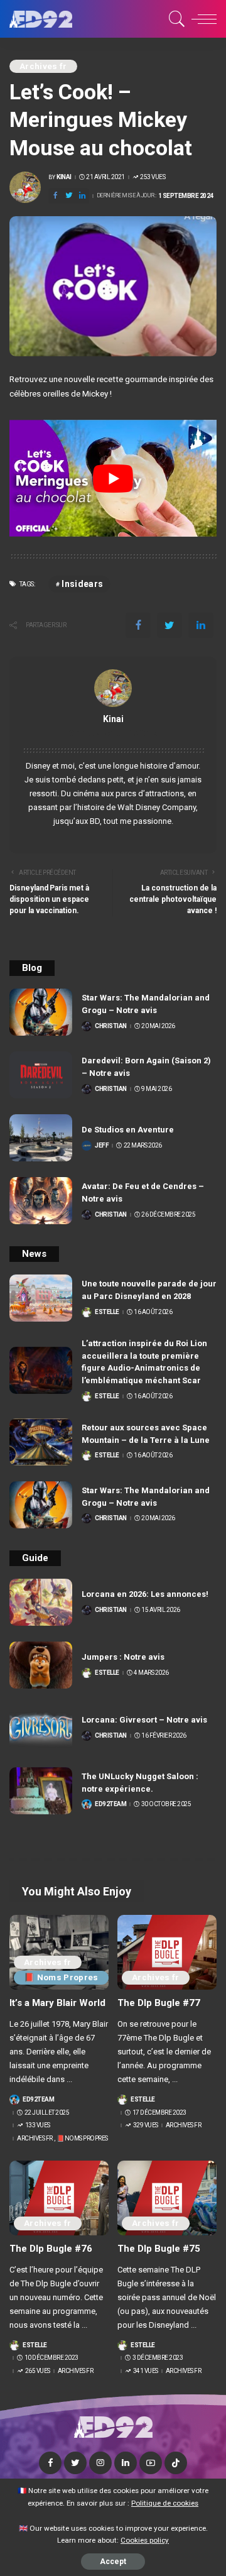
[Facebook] (55, 196)
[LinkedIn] (126, 2463)
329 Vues (146, 2125)
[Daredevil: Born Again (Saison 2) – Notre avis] (41, 1075)
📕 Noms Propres (61, 1977)
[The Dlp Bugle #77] (167, 1952)
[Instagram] (100, 2463)
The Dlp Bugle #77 (159, 2003)
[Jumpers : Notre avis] (41, 1665)
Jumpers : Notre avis (123, 1657)
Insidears (82, 584)
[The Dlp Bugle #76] (59, 2198)
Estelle (107, 1312)
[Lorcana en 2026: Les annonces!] (41, 1602)
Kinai (64, 177)
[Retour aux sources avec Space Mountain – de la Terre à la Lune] (41, 1442)
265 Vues (38, 2371)
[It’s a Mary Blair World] (59, 1952)
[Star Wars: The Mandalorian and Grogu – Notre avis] (41, 1012)
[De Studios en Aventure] (41, 1138)
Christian (111, 1026)
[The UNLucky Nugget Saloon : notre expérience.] (41, 1791)
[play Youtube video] (113, 478)
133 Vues (38, 2125)
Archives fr (43, 66)
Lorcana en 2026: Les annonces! (145, 1594)
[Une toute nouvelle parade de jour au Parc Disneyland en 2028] (41, 1298)
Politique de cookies (165, 2503)
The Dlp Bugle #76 (51, 2249)
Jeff (102, 1146)
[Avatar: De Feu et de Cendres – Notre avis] (41, 1201)
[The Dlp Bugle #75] (167, 2198)
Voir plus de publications (113, 733)
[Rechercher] (175, 19)
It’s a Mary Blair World (57, 2003)
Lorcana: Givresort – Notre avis (144, 1720)
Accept (113, 2562)
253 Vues (153, 177)
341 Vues (146, 2371)
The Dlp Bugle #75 (159, 2249)
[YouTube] (151, 2463)
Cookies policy (145, 2540)
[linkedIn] (82, 196)
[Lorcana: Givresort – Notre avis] (41, 1728)
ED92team (110, 1804)
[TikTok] (176, 2463)
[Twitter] (69, 196)
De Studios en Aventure (128, 1130)
